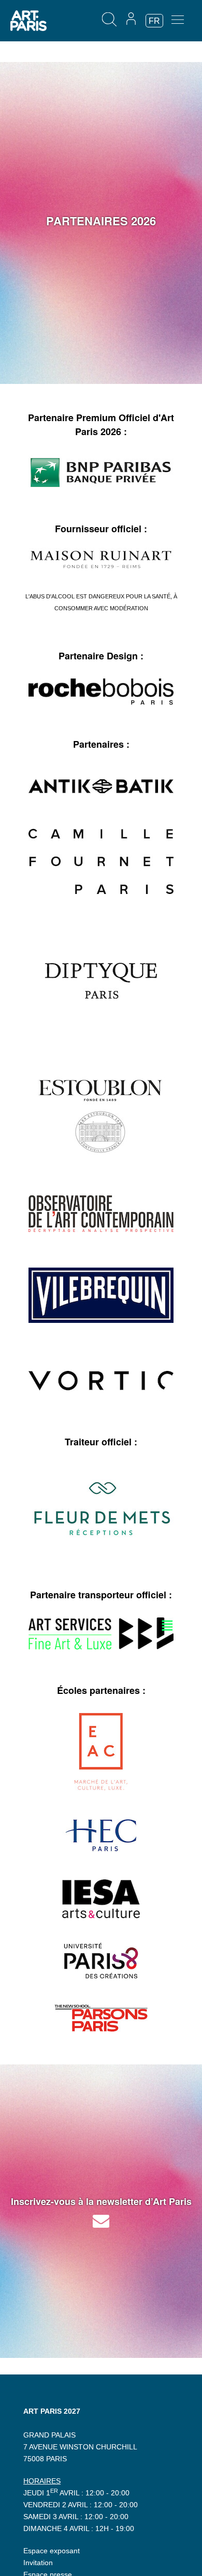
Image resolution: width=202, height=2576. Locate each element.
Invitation (38, 2563)
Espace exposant (52, 2551)
